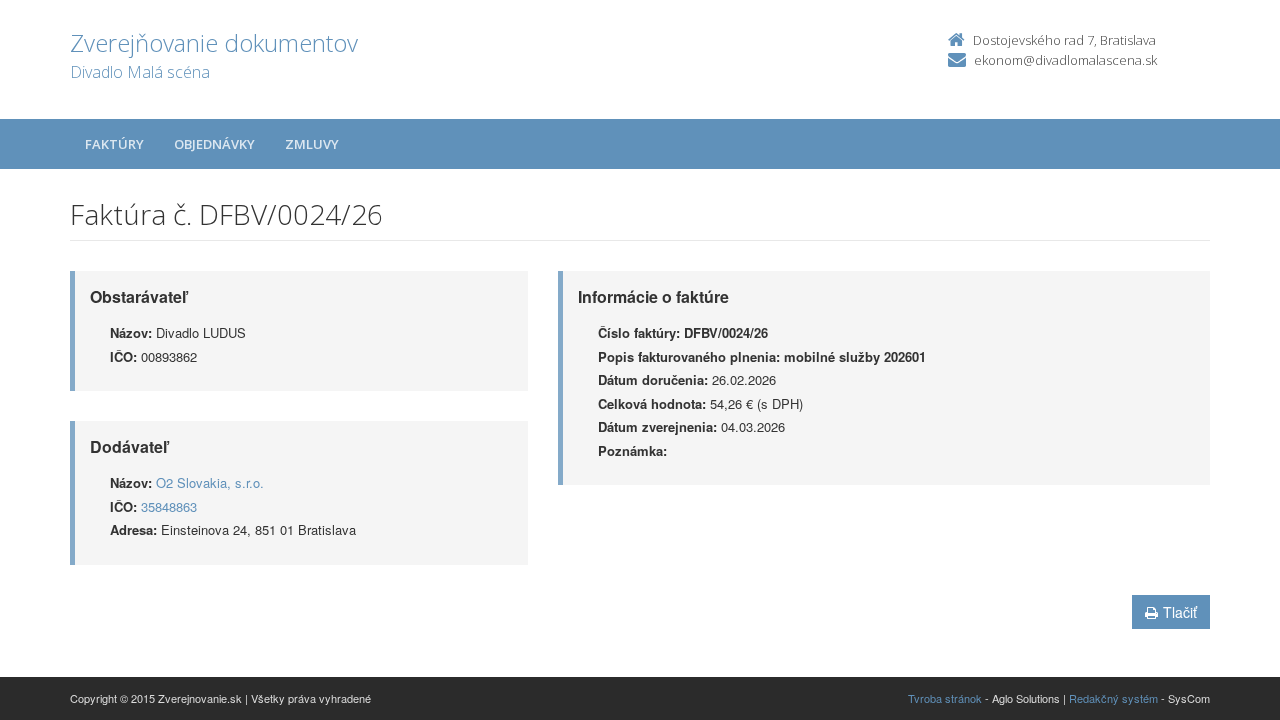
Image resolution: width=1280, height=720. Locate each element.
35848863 (169, 506)
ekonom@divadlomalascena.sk (1065, 60)
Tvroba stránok (945, 698)
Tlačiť (1180, 612)
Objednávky (214, 144)
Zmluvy (312, 144)
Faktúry (114, 144)
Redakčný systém (1113, 698)
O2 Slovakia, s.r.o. (210, 482)
